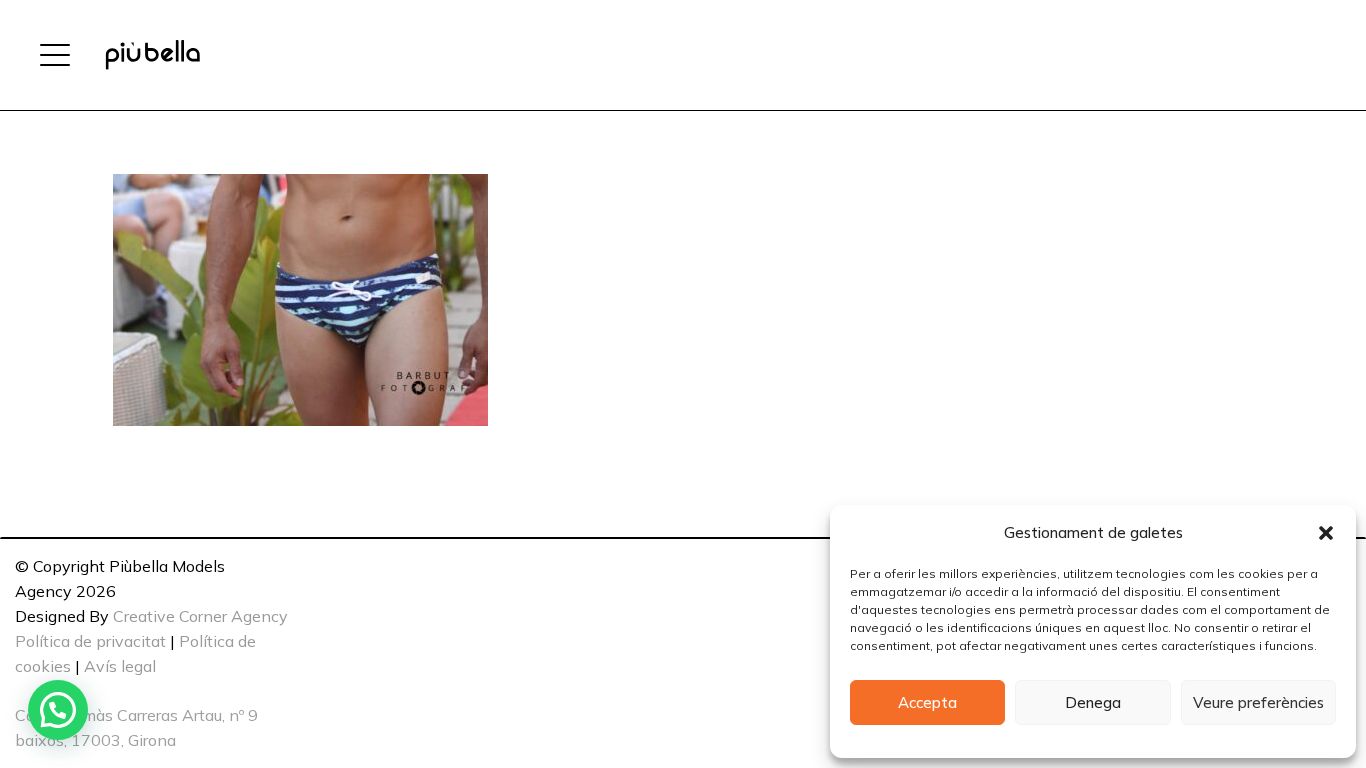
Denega (1093, 702)
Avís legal (120, 666)
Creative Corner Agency (200, 616)
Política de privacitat (90, 641)
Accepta (927, 702)
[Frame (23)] (152, 55)
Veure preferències (1258, 702)
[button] (1326, 533)
